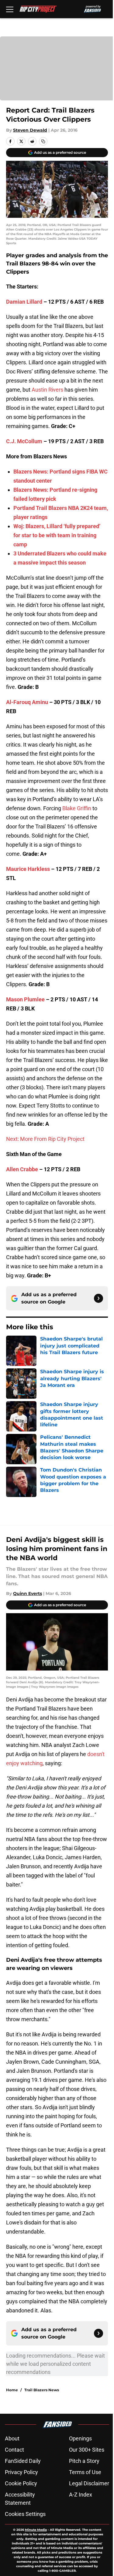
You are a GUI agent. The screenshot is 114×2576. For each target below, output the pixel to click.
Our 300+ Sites (87, 2450)
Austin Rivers (47, 390)
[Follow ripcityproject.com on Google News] (98, 1298)
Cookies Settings (25, 2514)
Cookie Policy (21, 2483)
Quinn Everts (28, 1593)
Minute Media (36, 2530)
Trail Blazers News (42, 2390)
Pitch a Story (84, 2461)
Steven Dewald (30, 130)
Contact (14, 2450)
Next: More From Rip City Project (45, 1139)
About (12, 2438)
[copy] (43, 141)
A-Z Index (81, 2495)
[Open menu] (10, 9)
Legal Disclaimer (89, 2483)
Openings (80, 2438)
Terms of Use (85, 2472)
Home (12, 2390)
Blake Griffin (77, 808)
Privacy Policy (21, 2472)
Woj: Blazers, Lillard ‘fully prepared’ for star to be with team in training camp (57, 535)
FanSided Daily (23, 2461)
